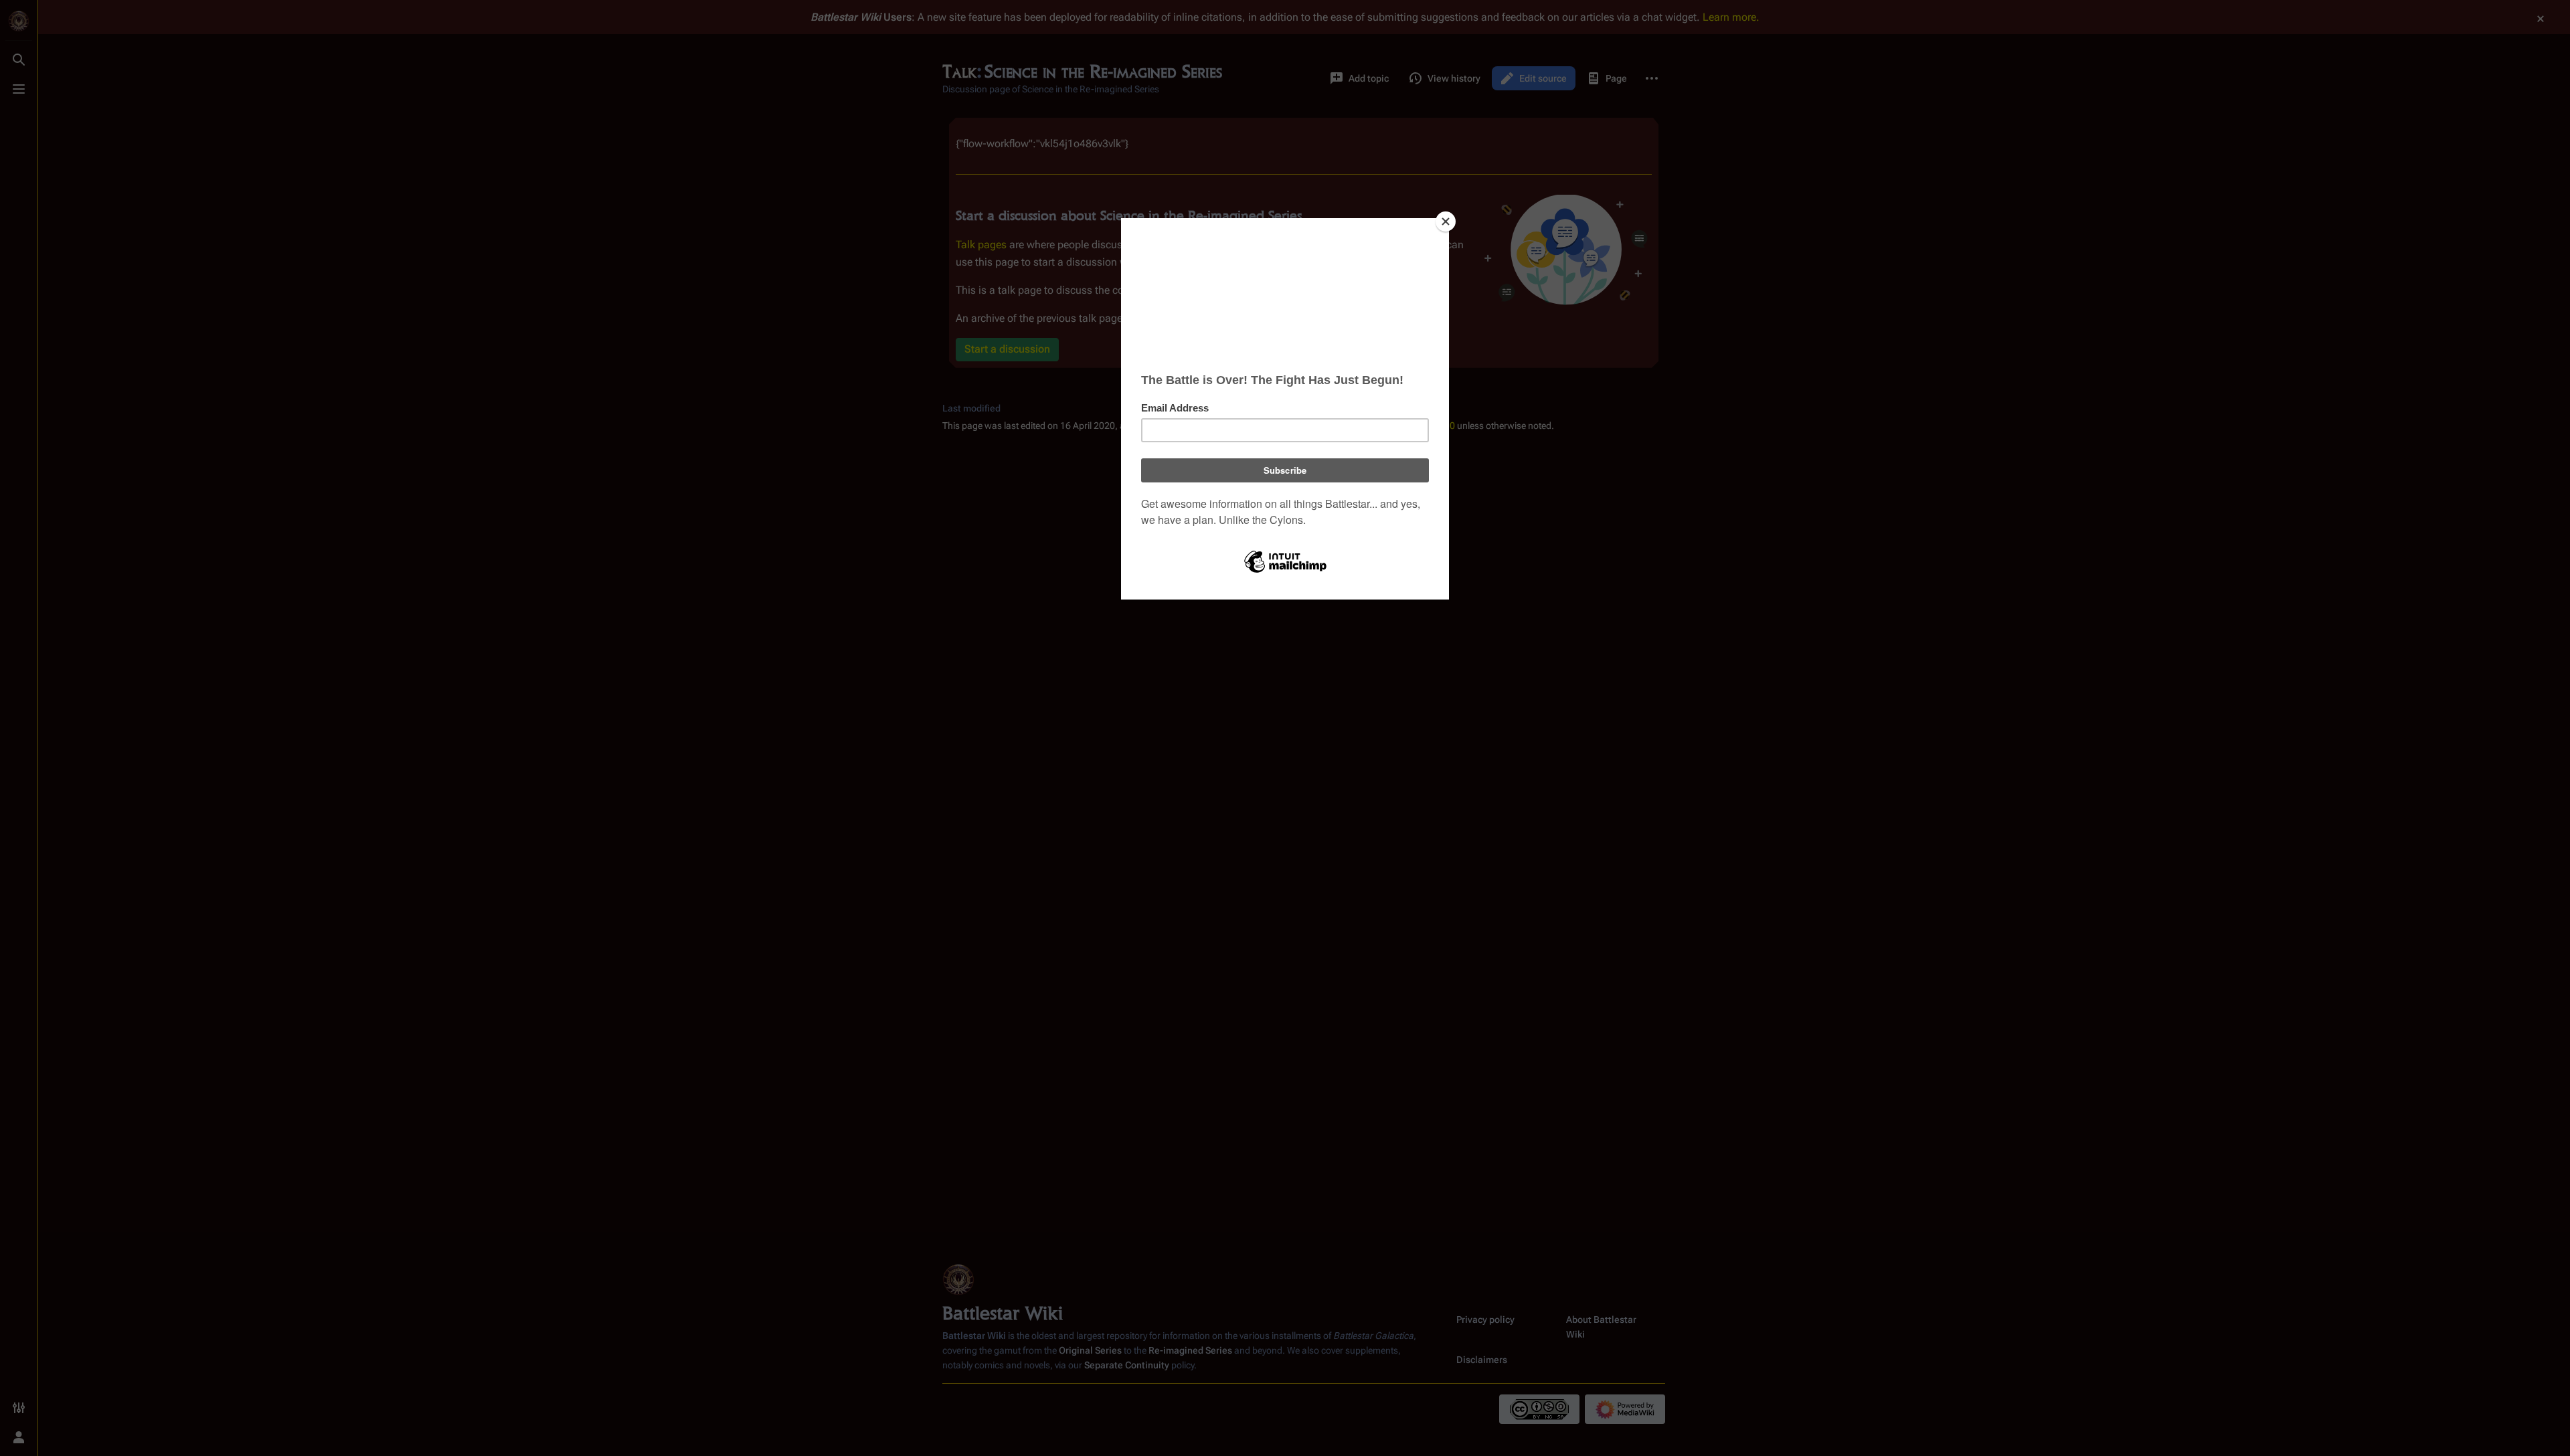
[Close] (1446, 221)
